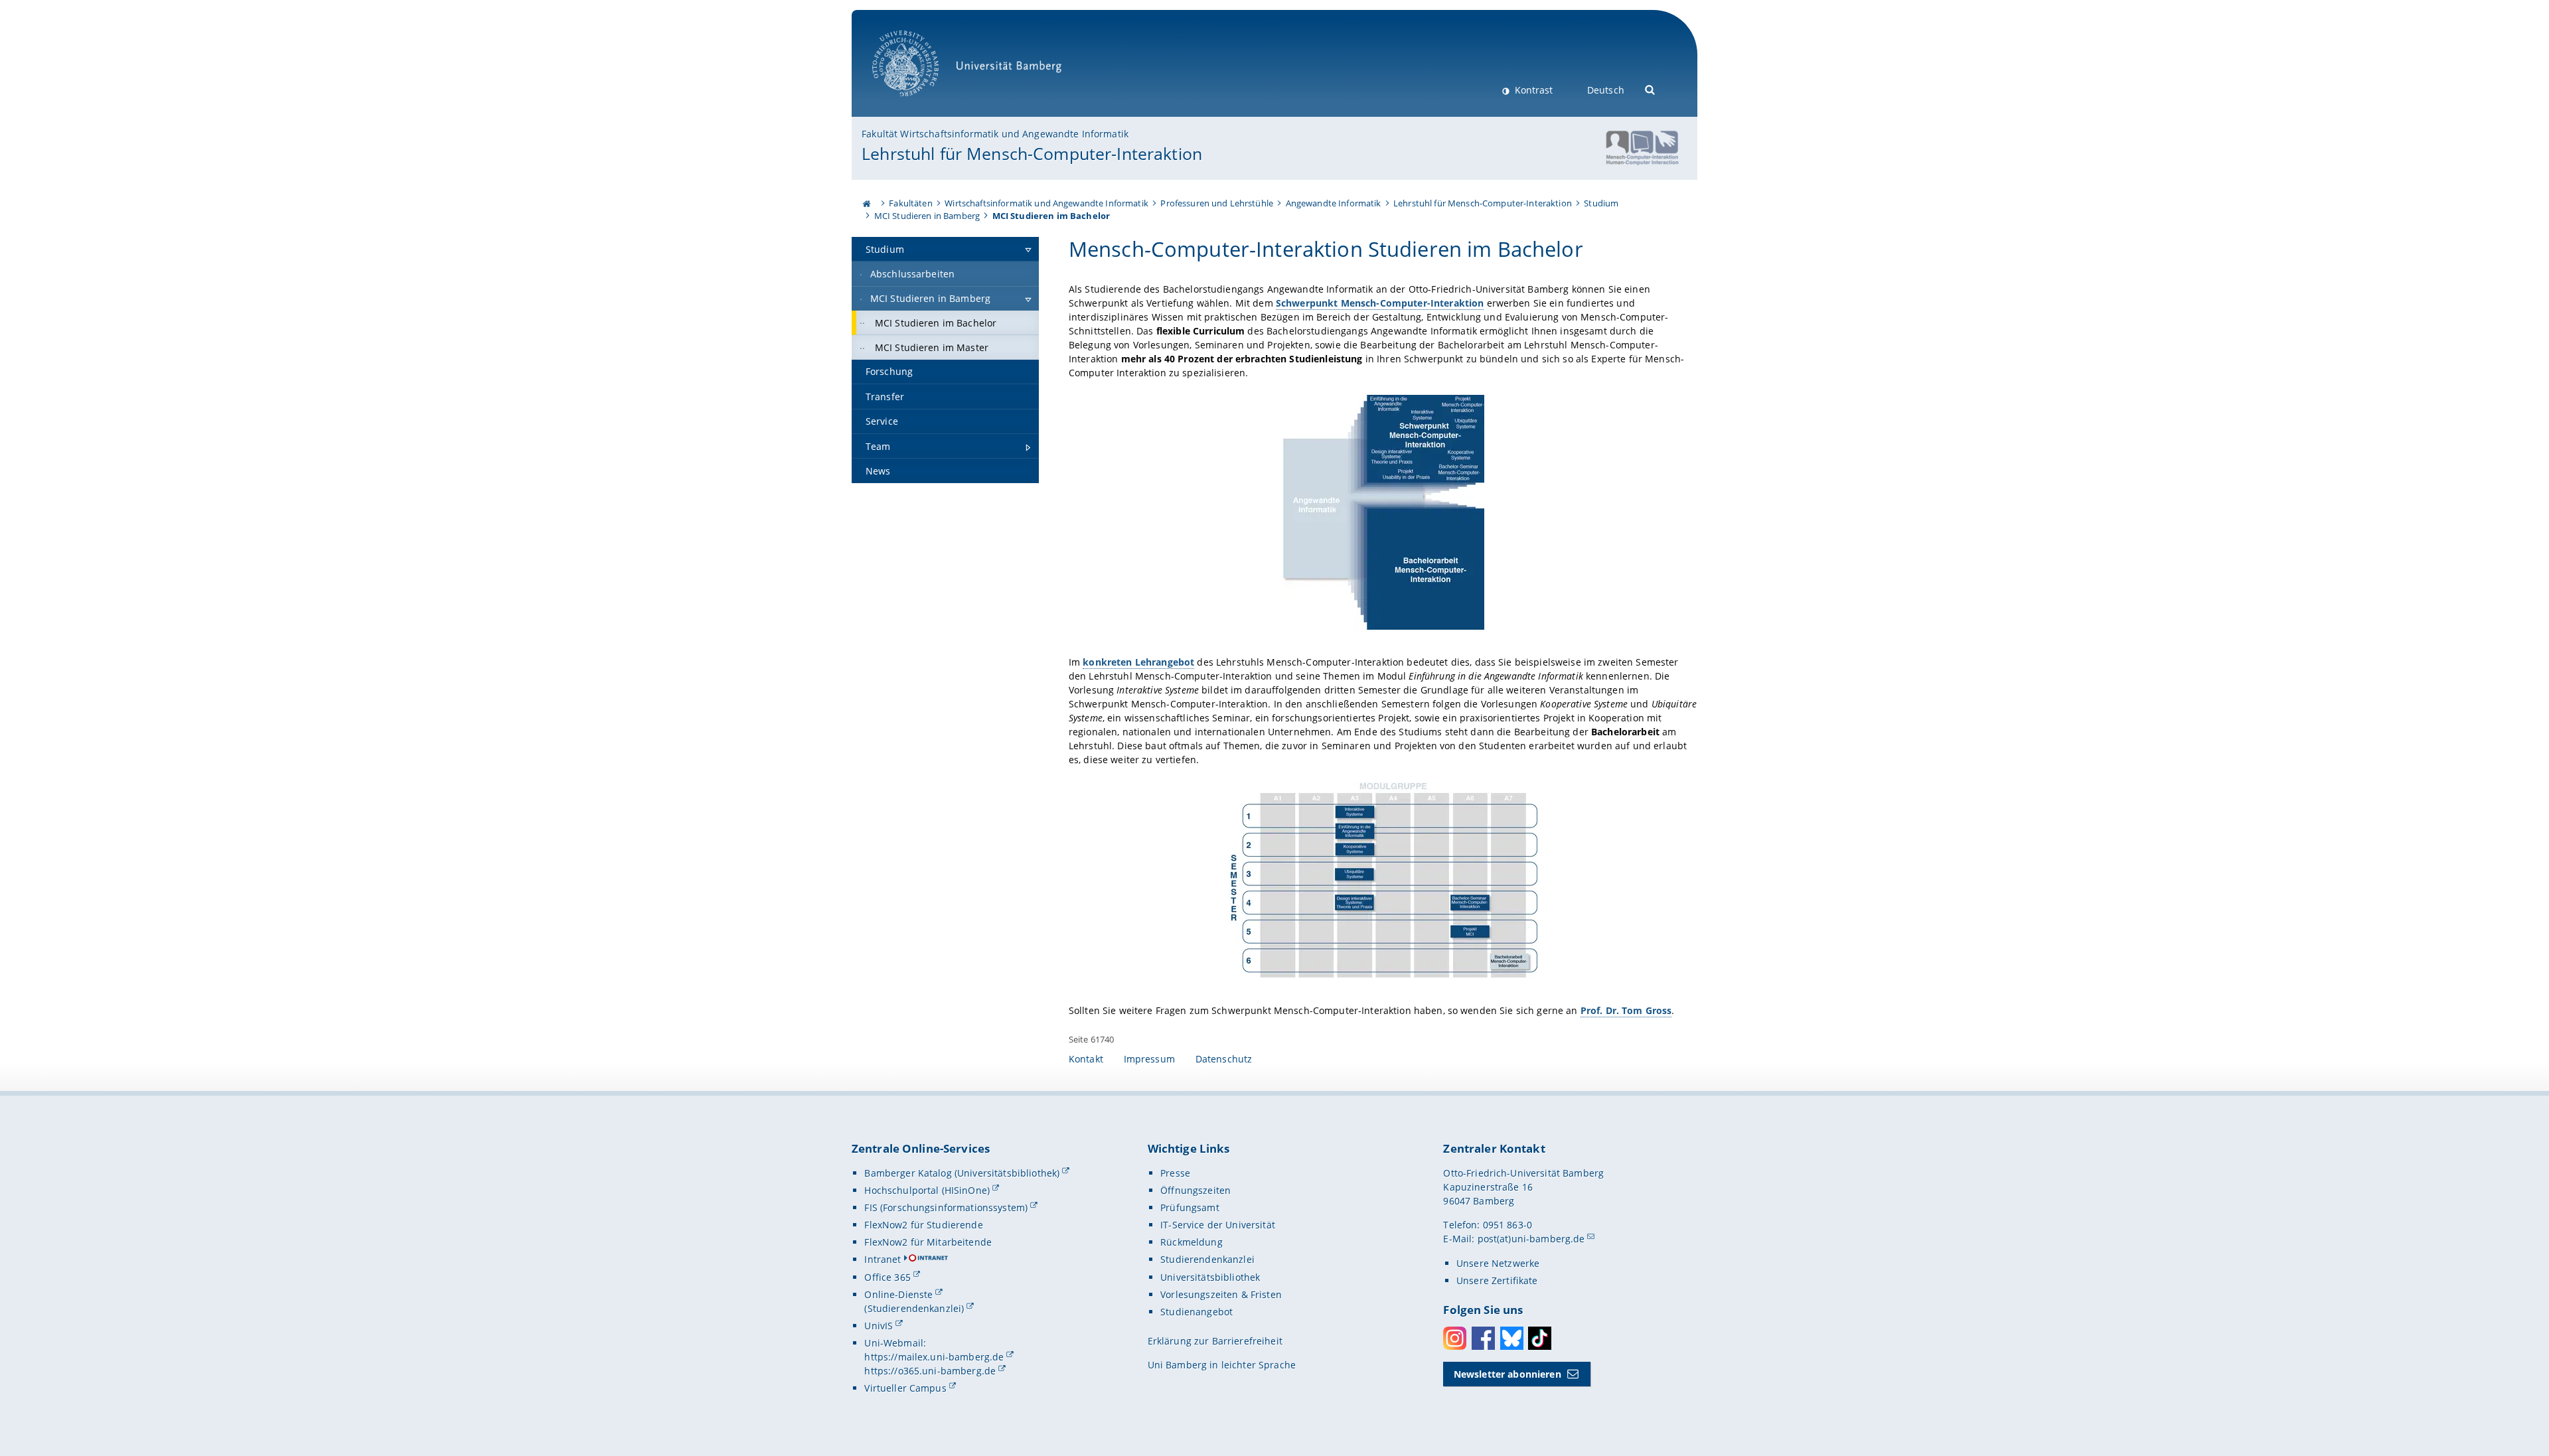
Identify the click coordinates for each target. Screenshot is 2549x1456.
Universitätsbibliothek (1210, 1277)
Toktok (1540, 1338)
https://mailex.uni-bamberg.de (934, 1357)
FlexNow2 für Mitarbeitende (928, 1242)
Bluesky (1512, 1338)
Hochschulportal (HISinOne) (927, 1190)
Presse (1175, 1173)
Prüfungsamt (1190, 1207)
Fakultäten (910, 203)
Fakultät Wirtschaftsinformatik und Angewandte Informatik (995, 134)
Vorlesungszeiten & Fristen (1221, 1294)
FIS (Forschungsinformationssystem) (946, 1207)
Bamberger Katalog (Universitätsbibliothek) (962, 1173)
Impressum (1149, 1059)
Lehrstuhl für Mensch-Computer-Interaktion (1032, 153)
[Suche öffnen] (1651, 89)
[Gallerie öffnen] (1383, 512)
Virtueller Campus (905, 1388)
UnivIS (879, 1326)
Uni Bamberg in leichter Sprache (1222, 1365)
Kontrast (1532, 90)
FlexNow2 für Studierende (923, 1225)
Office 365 (887, 1277)
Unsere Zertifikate (1497, 1280)
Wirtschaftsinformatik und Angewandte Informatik (1046, 203)
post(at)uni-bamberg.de (1531, 1239)
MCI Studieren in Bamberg (927, 216)
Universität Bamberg (919, 103)
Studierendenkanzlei (1207, 1259)
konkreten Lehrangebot (1138, 662)
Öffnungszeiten (1196, 1190)
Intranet (883, 1259)
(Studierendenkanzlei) (914, 1308)
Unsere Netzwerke (1498, 1263)
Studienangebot (1197, 1312)
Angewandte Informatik (1334, 203)
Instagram (1455, 1338)
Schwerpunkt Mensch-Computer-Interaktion (1380, 303)
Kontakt (1086, 1059)
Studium (1601, 203)
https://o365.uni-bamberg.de (930, 1371)
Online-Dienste (898, 1294)
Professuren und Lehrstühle (1217, 203)
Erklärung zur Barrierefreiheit (1215, 1341)
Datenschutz (1224, 1059)
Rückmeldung (1192, 1242)
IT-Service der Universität (1218, 1225)
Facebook (1483, 1338)
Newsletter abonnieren (1507, 1374)
